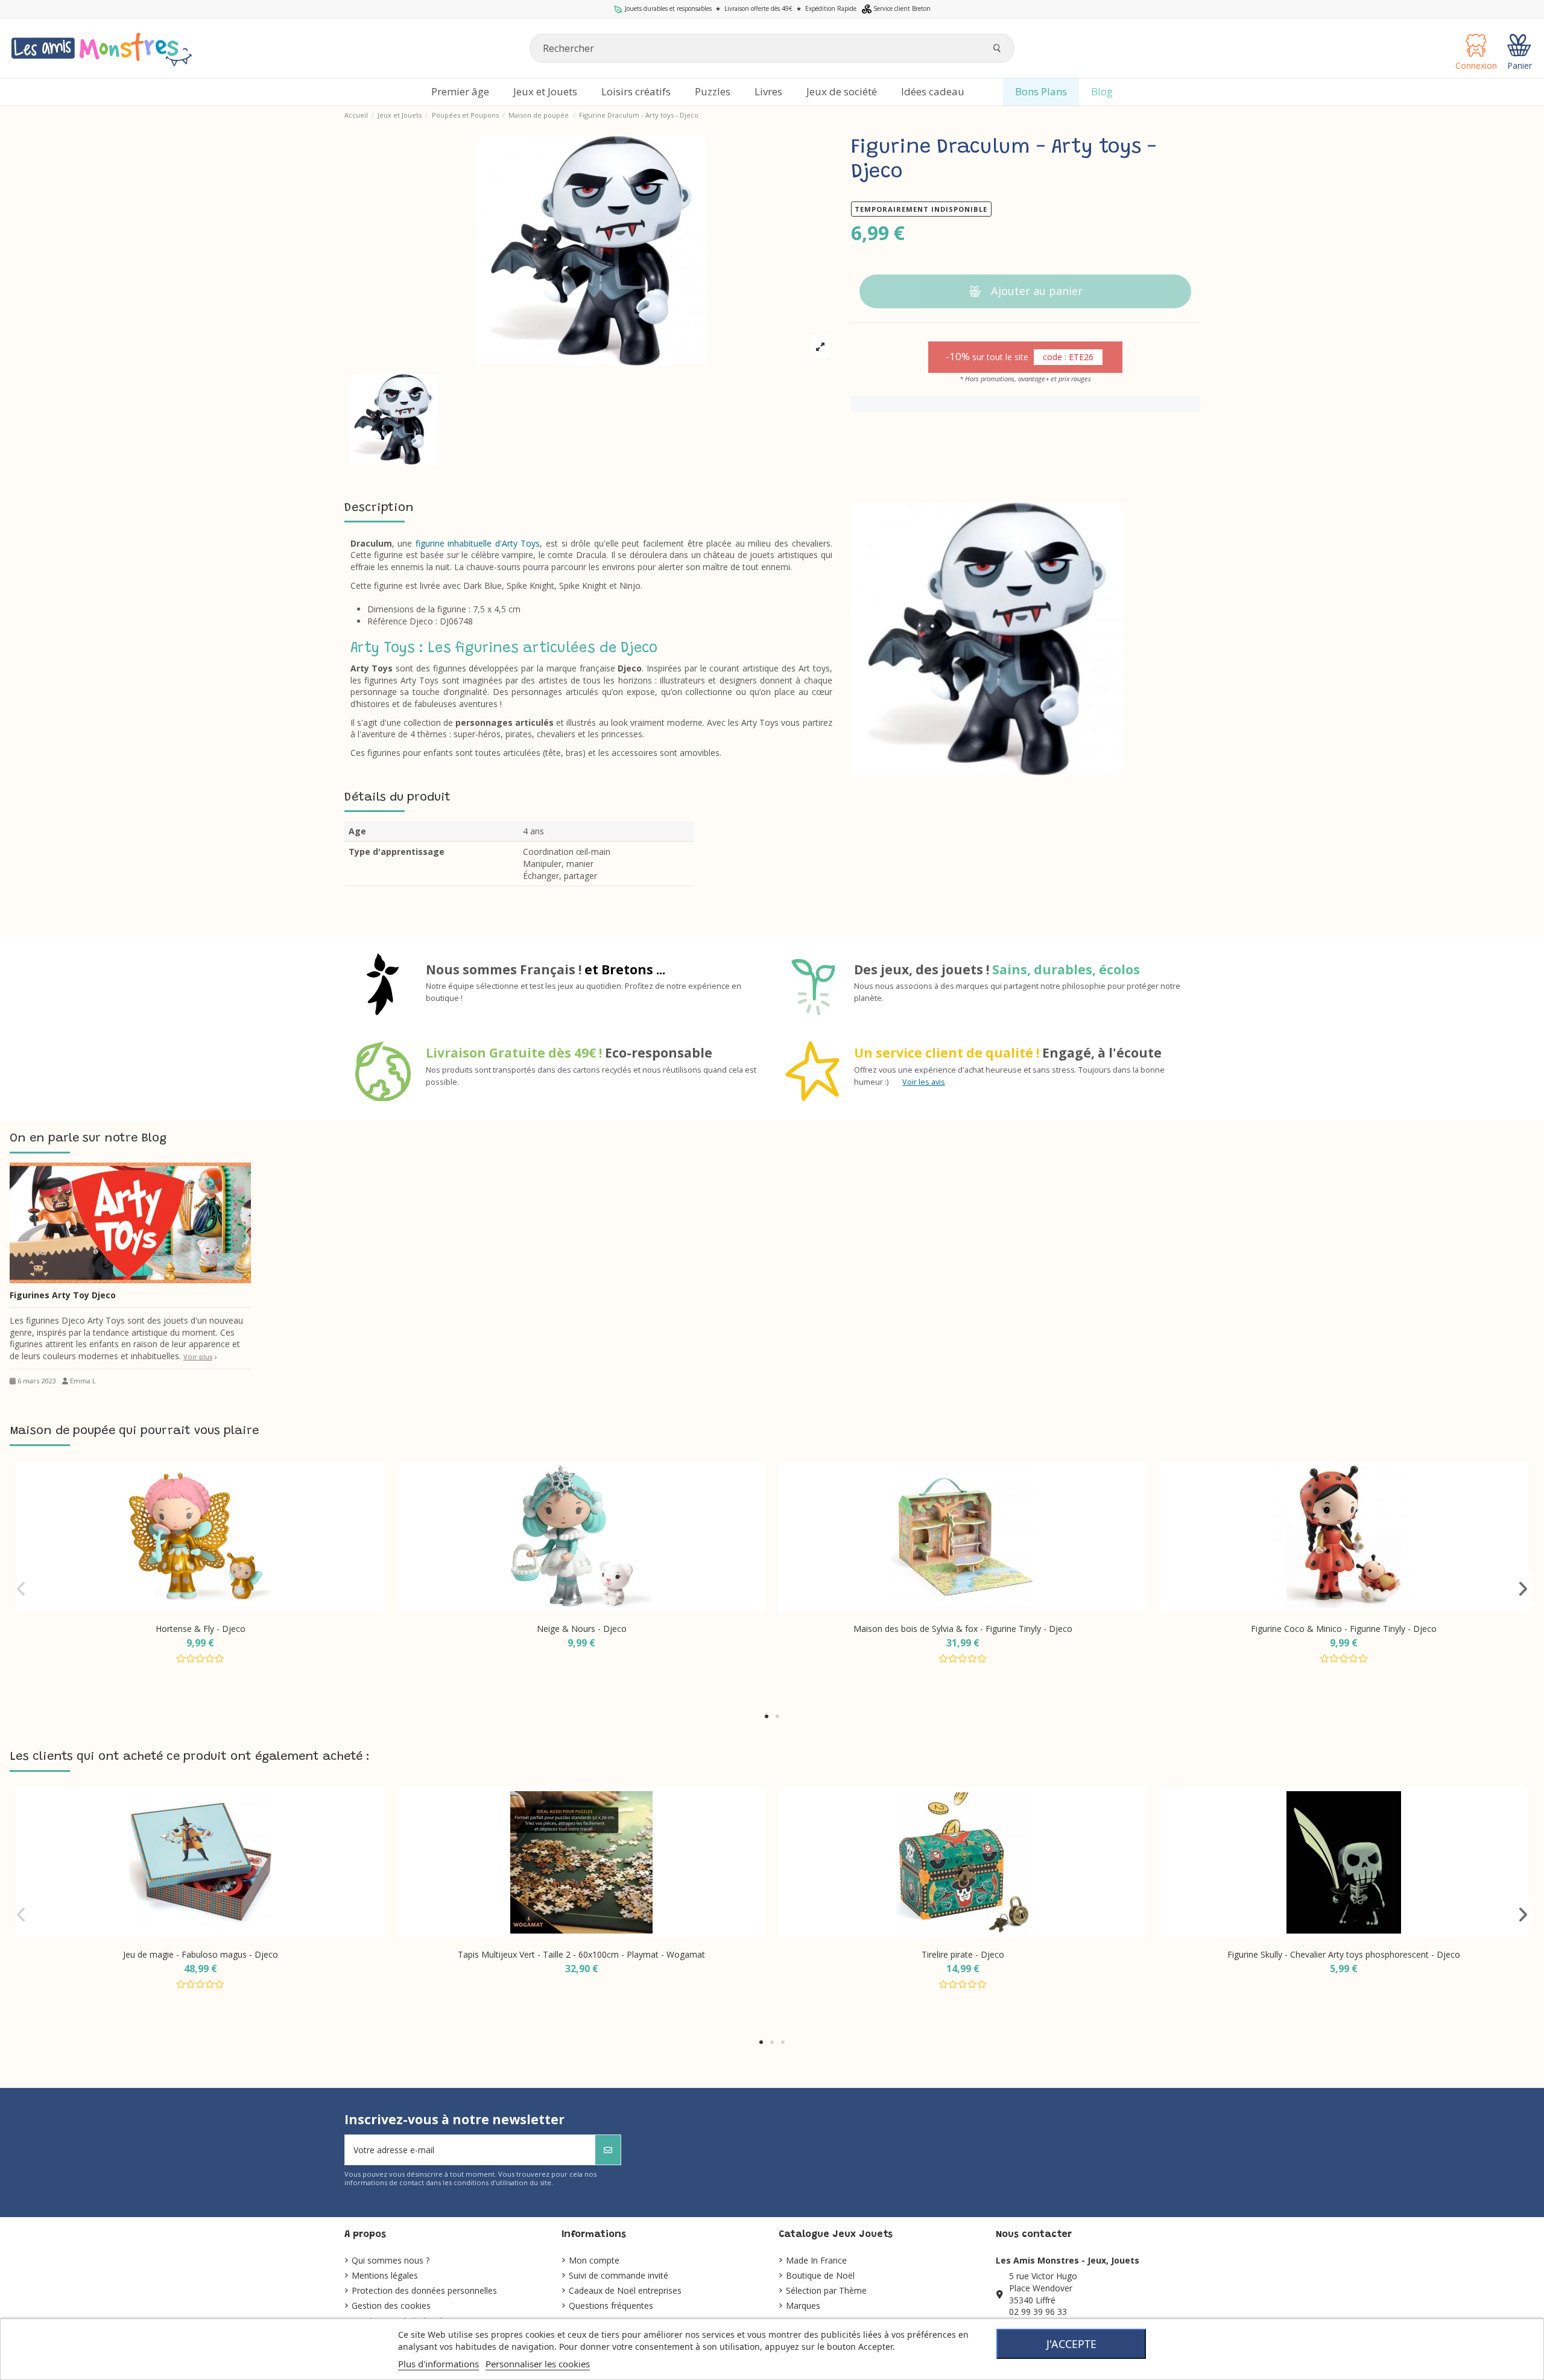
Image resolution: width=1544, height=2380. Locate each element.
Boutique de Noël (820, 2275)
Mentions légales (385, 2275)
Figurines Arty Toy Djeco (63, 1295)
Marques (803, 2305)
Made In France (816, 2260)
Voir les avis (924, 1082)
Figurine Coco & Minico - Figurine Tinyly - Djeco (1344, 1629)
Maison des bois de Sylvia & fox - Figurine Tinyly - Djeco (963, 1629)
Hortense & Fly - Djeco (201, 1629)
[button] (767, 1716)
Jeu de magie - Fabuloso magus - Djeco (201, 1954)
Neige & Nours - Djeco (582, 1629)
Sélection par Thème (826, 2290)
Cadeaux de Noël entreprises (625, 2290)
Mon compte (594, 2260)
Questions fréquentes (611, 2305)
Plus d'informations (438, 2364)
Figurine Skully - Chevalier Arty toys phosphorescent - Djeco (1344, 1954)
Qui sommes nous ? (391, 2260)
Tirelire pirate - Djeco (963, 1954)
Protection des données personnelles (424, 2290)
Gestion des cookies (391, 2305)
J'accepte (1071, 2344)
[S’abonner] (608, 2150)
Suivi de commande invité (619, 2275)
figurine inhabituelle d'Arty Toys (478, 543)
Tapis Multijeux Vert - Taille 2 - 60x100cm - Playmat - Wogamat (581, 1954)
